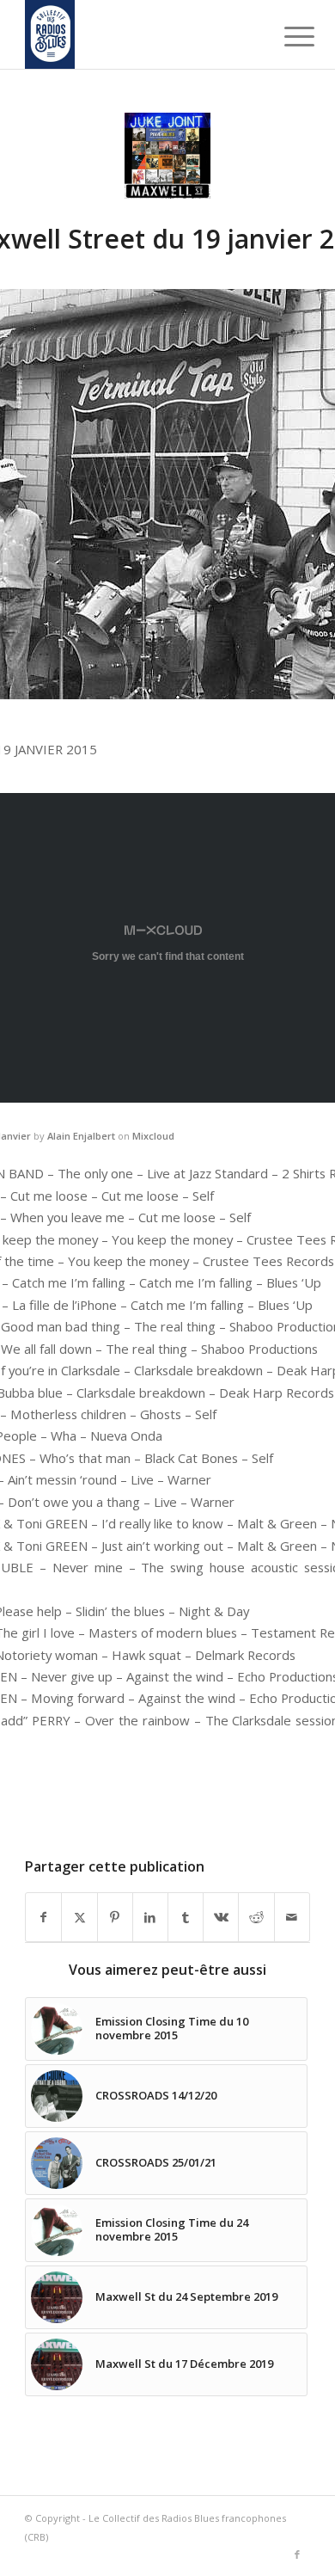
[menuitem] (286, 36)
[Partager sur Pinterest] (115, 1917)
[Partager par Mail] (292, 1917)
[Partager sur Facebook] (43, 1917)
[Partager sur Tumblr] (186, 1917)
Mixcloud (153, 1136)
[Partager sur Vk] (221, 1917)
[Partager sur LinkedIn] (150, 1917)
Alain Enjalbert (81, 1136)
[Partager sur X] (79, 1917)
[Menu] (286, 36)
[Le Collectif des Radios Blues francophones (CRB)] (139, 34)
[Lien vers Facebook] (297, 2554)
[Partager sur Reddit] (256, 1917)
